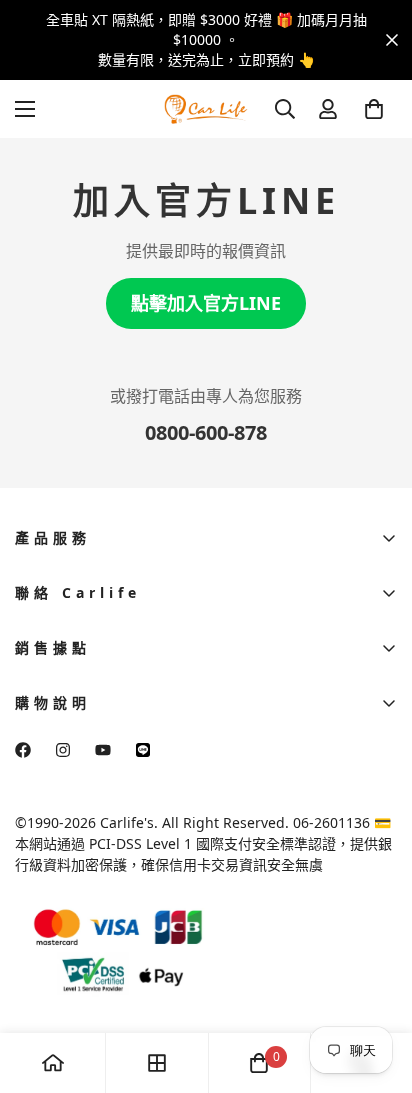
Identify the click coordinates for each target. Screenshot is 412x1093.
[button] (374, 109)
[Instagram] (63, 750)
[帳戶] (328, 109)
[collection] (157, 1063)
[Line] (143, 750)
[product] (53, 1063)
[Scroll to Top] (376, 987)
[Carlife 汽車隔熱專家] (206, 108)
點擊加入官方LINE (206, 303)
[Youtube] (103, 750)
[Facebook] (23, 750)
